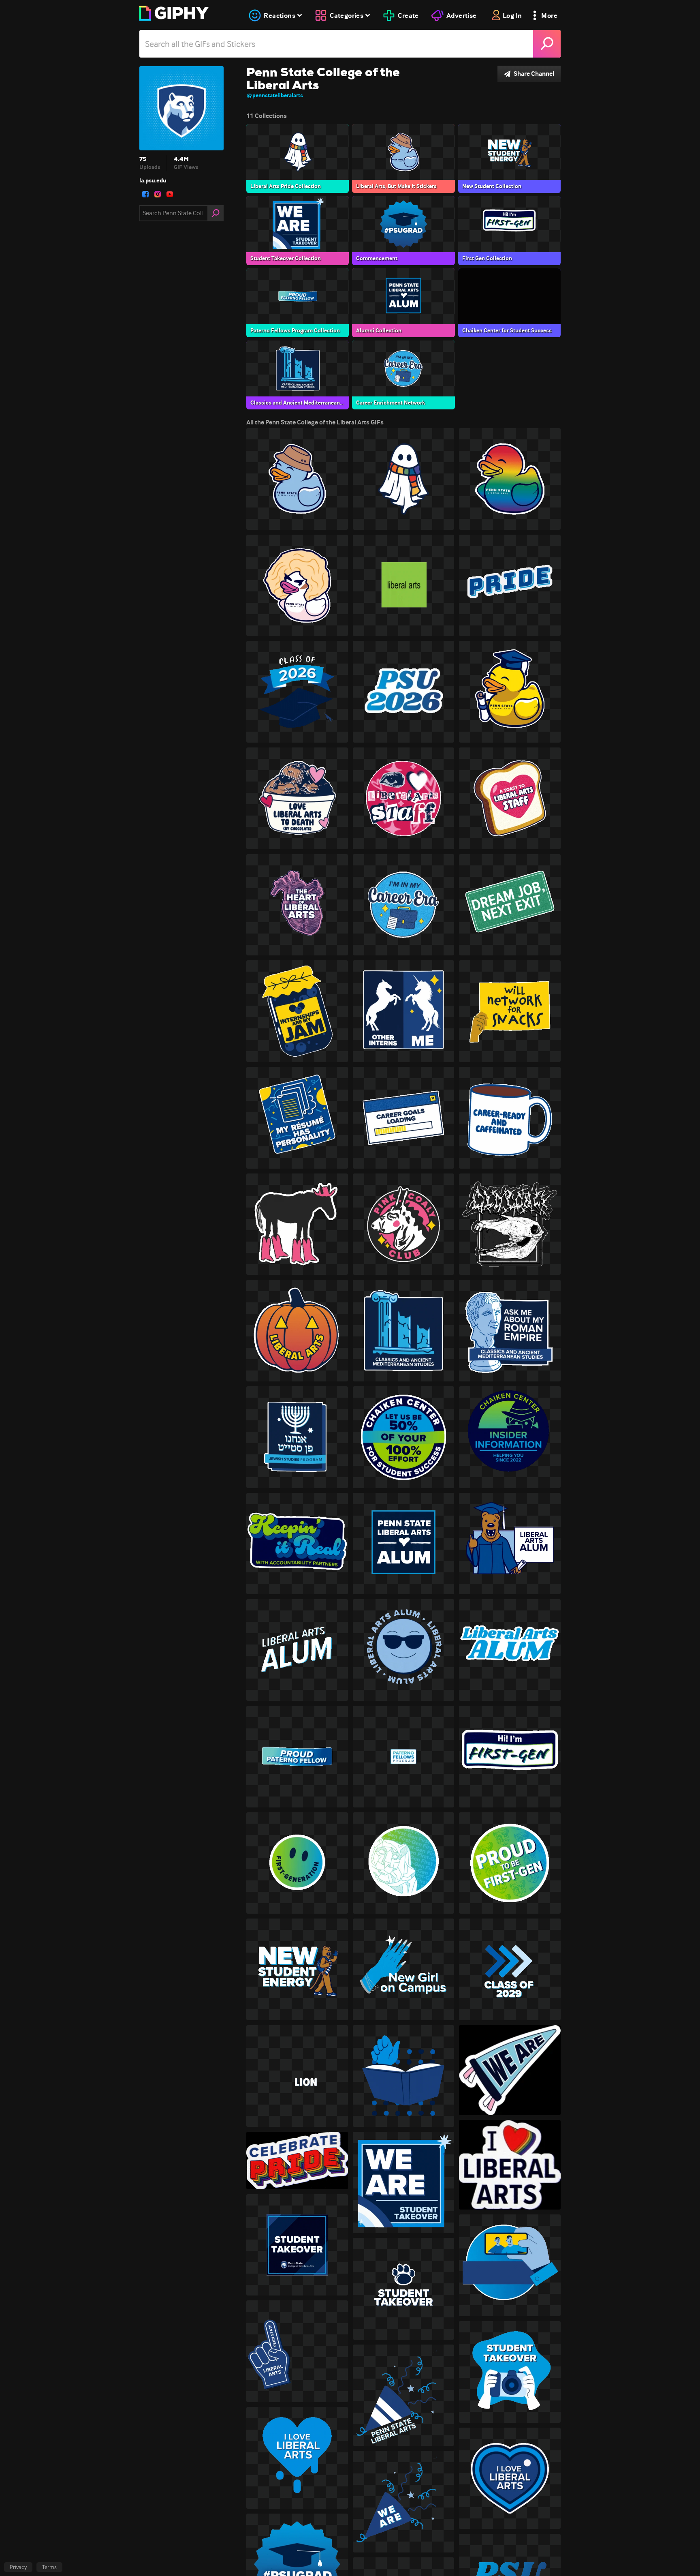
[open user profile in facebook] (145, 194)
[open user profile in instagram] (158, 194)
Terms (49, 2567)
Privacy (18, 2567)
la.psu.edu (153, 180)
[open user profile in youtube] (170, 194)
